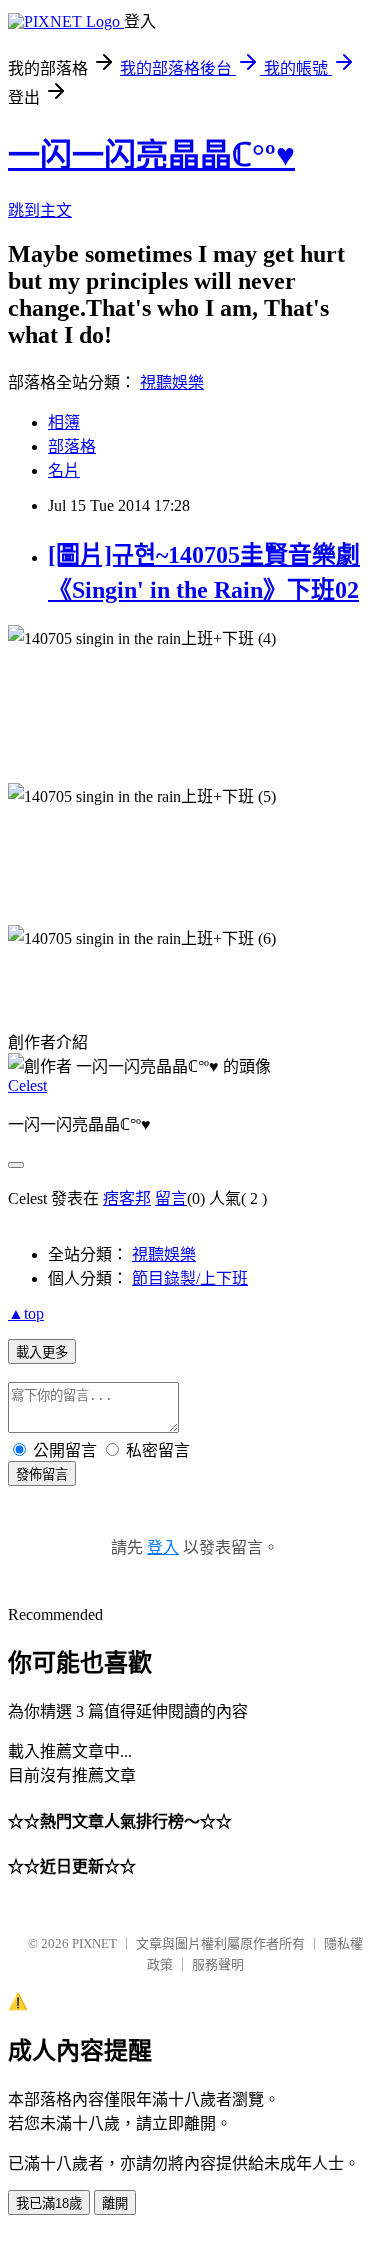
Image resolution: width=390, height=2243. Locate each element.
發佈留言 (42, 1474)
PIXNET (94, 1943)
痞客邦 (127, 1198)
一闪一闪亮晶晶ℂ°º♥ (151, 155)
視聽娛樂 (172, 382)
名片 (64, 470)
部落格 (72, 446)
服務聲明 (218, 1964)
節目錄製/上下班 (190, 1278)
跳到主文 (40, 210)
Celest (27, 1085)
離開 (115, 2203)
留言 (171, 1198)
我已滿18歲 (49, 2203)
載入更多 (42, 1352)
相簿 (64, 422)
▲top (26, 1313)
